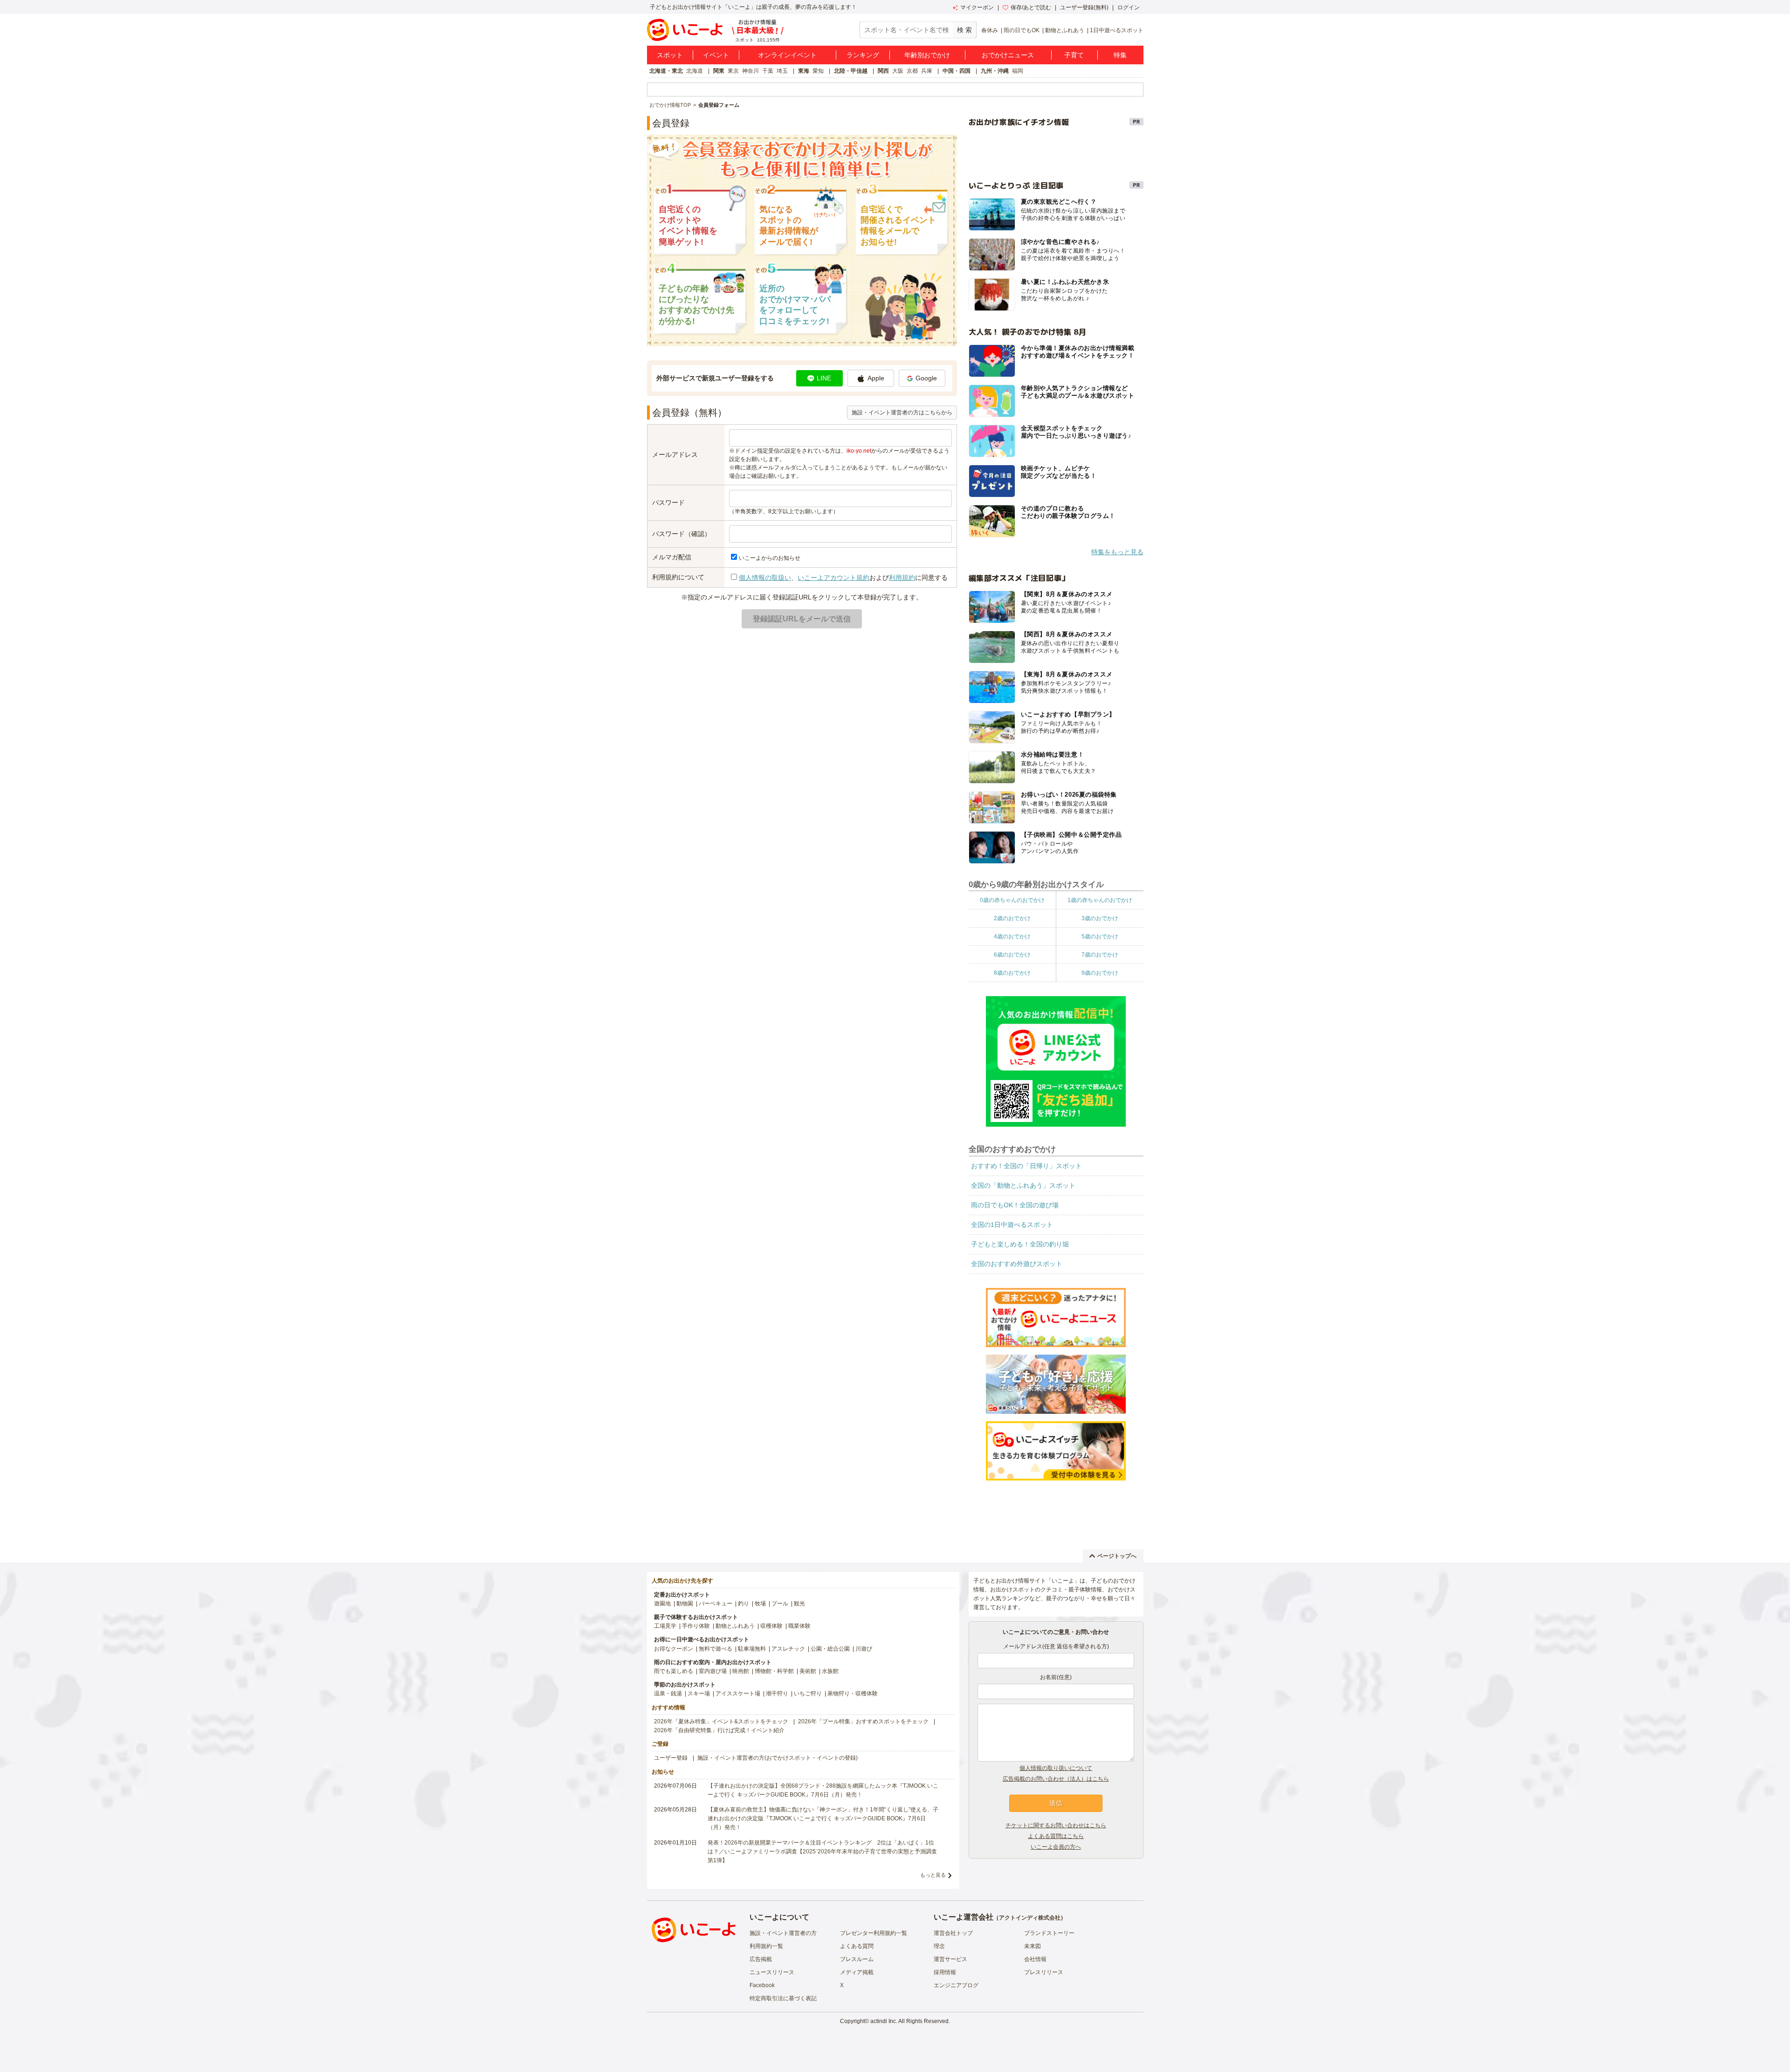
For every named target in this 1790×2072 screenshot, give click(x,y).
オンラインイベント (787, 55)
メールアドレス (675, 454)
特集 (1120, 55)
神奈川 (750, 71)
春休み (990, 30)
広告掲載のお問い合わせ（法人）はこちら (1056, 1779)
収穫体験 (771, 1626)
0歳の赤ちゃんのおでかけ (1012, 900)
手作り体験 (696, 1626)
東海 (804, 71)
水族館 (830, 1671)
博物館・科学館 (774, 1671)
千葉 (768, 71)
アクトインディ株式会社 (1030, 1918)
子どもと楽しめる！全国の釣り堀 (1020, 1244)
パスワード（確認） (682, 534)
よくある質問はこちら (1056, 1836)
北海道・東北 (666, 71)
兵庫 (927, 71)
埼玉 (782, 71)
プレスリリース (1044, 1972)
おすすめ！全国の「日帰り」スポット (1026, 1166)
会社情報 (1035, 1959)
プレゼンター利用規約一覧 (874, 1933)
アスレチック (788, 1649)
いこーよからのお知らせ (770, 558)
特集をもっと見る (1117, 552)
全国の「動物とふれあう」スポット (1023, 1185)
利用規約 (902, 578)
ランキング (863, 55)
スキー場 (699, 1693)
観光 (799, 1604)
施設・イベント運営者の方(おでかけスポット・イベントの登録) (778, 1758)
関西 (883, 71)
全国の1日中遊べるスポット (1012, 1225)
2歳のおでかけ (1012, 918)
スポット (670, 55)
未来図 (1033, 1946)
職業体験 (799, 1626)
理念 (939, 1946)
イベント (716, 55)
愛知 (818, 71)
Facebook (762, 1985)
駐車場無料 (752, 1649)
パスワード (668, 503)
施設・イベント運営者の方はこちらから (902, 413)
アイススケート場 (738, 1693)
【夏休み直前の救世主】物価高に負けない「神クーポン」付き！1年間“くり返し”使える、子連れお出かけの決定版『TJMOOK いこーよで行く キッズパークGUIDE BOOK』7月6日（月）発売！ (823, 1818)
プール (780, 1604)
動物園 (685, 1604)
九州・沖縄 (995, 71)
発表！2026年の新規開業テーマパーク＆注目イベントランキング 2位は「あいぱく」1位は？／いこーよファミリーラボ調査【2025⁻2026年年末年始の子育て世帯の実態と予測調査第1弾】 (822, 1852)
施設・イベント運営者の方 (783, 1933)
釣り (744, 1604)
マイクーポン (977, 7)
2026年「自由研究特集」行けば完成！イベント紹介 (719, 1730)
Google (926, 378)
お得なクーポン (674, 1649)
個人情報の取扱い (765, 578)
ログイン (1129, 7)
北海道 (695, 71)
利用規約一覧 (766, 1946)
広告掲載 (761, 1959)
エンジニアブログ (956, 1985)
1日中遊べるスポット (1117, 30)
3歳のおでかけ (1100, 918)
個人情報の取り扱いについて (1056, 1768)
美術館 (808, 1671)
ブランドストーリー (1049, 1933)
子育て (1074, 55)
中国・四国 (957, 71)
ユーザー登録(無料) (1084, 7)
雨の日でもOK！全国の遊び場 (1015, 1205)
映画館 (741, 1671)
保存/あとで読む (1031, 7)
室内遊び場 (713, 1671)
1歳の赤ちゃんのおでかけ (1100, 900)
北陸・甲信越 (851, 71)
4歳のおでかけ (1012, 936)
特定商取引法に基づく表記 (783, 1998)
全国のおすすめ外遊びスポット (1017, 1264)
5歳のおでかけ (1100, 936)
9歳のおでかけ (1100, 973)
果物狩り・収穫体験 (853, 1693)
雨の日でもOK (1022, 30)
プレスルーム (857, 1959)
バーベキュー (716, 1604)
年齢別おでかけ (927, 55)
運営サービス (950, 1959)
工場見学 (665, 1626)
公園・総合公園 (830, 1649)
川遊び (864, 1649)
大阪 (898, 71)
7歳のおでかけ (1100, 955)
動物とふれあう (1065, 30)
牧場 (760, 1604)
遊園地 (662, 1604)
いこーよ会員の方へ (1056, 1847)
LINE (824, 378)
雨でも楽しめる (674, 1671)
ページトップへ (1117, 1556)
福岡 (1018, 71)
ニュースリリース (772, 1972)
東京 (733, 71)
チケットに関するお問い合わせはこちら (1056, 1825)
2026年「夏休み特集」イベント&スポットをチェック (721, 1721)
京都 (912, 71)
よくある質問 (857, 1946)
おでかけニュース (1008, 55)
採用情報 (945, 1972)
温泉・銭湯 (668, 1693)
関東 (719, 71)
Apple (876, 378)
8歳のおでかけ (1012, 973)
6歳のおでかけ (1012, 955)
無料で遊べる (716, 1649)
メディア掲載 (857, 1972)
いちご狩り (808, 1693)
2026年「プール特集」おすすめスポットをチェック (863, 1721)
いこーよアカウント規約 (833, 578)
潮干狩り (777, 1693)
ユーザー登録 (671, 1758)
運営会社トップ (953, 1933)
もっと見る (933, 1875)
